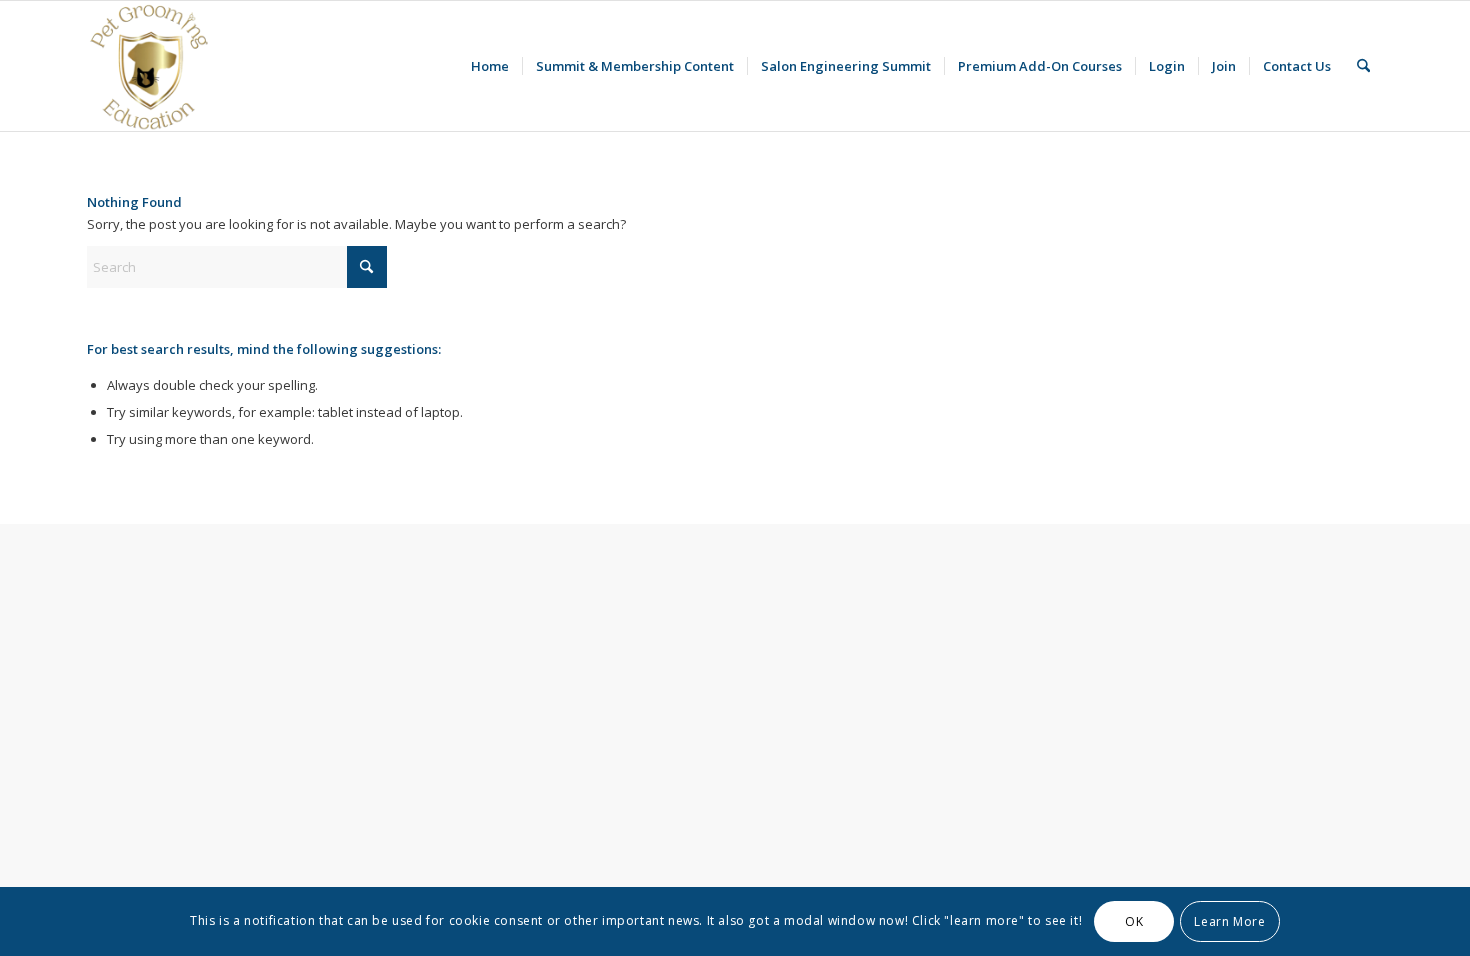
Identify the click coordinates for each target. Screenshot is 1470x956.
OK (1134, 921)
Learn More (1229, 921)
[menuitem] (490, 66)
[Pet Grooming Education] (152, 66)
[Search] (1363, 66)
